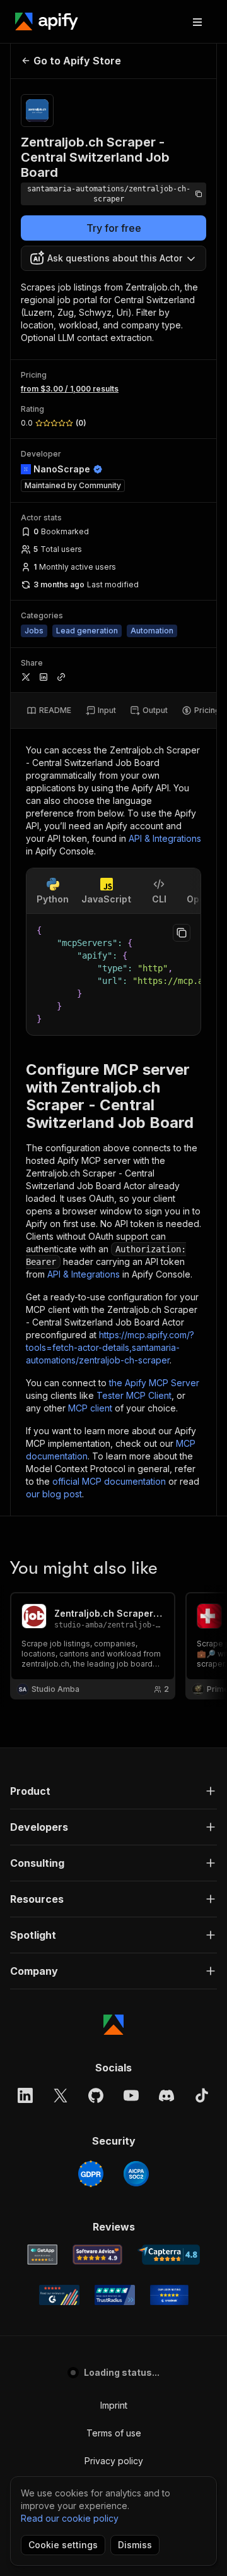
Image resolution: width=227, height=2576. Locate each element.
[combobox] (113, 258)
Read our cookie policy (70, 2518)
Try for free (114, 228)
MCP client (90, 1408)
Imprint (114, 2405)
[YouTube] (131, 2095)
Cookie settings (63, 2545)
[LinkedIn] (25, 2095)
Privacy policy (114, 2461)
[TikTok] (202, 2095)
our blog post (54, 1494)
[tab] (49, 710)
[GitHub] (96, 2095)
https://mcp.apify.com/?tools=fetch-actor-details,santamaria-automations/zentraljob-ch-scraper (110, 1347)
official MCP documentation (109, 1481)
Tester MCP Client (134, 1395)
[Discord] (166, 2095)
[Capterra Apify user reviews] (169, 2255)
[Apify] (47, 21)
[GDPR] (91, 2174)
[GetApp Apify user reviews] (42, 2255)
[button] (113, 1791)
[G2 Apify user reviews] (59, 2295)
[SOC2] (136, 2174)
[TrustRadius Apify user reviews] (115, 2295)
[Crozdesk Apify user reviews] (169, 2295)
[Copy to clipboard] (182, 933)
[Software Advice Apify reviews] (97, 2255)
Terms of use (114, 2433)
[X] (61, 2095)
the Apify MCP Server (154, 1383)
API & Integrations (165, 838)
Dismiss (135, 2545)
